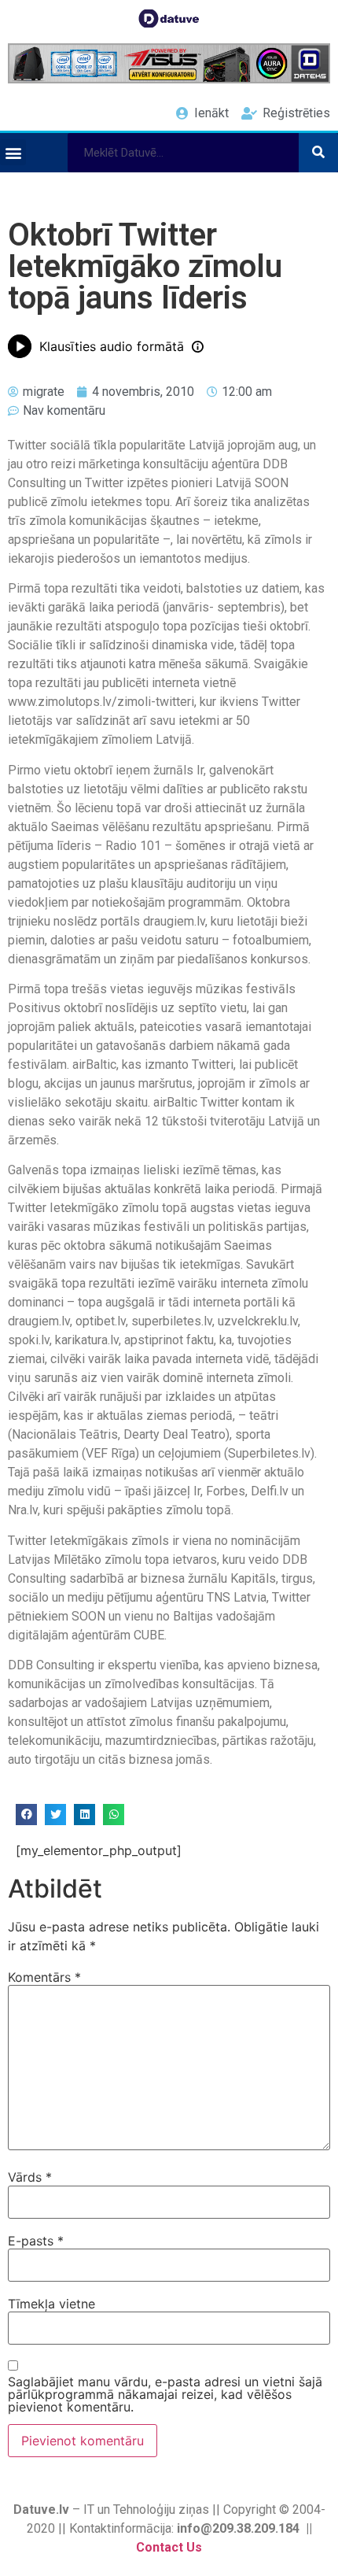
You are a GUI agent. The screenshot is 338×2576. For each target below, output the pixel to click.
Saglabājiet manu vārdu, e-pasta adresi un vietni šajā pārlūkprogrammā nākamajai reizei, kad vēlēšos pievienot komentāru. (165, 2394)
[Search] (318, 153)
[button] (13, 152)
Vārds (30, 2177)
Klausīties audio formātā (112, 346)
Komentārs (44, 1977)
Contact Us (169, 2547)
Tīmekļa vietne (51, 2304)
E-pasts (36, 2241)
